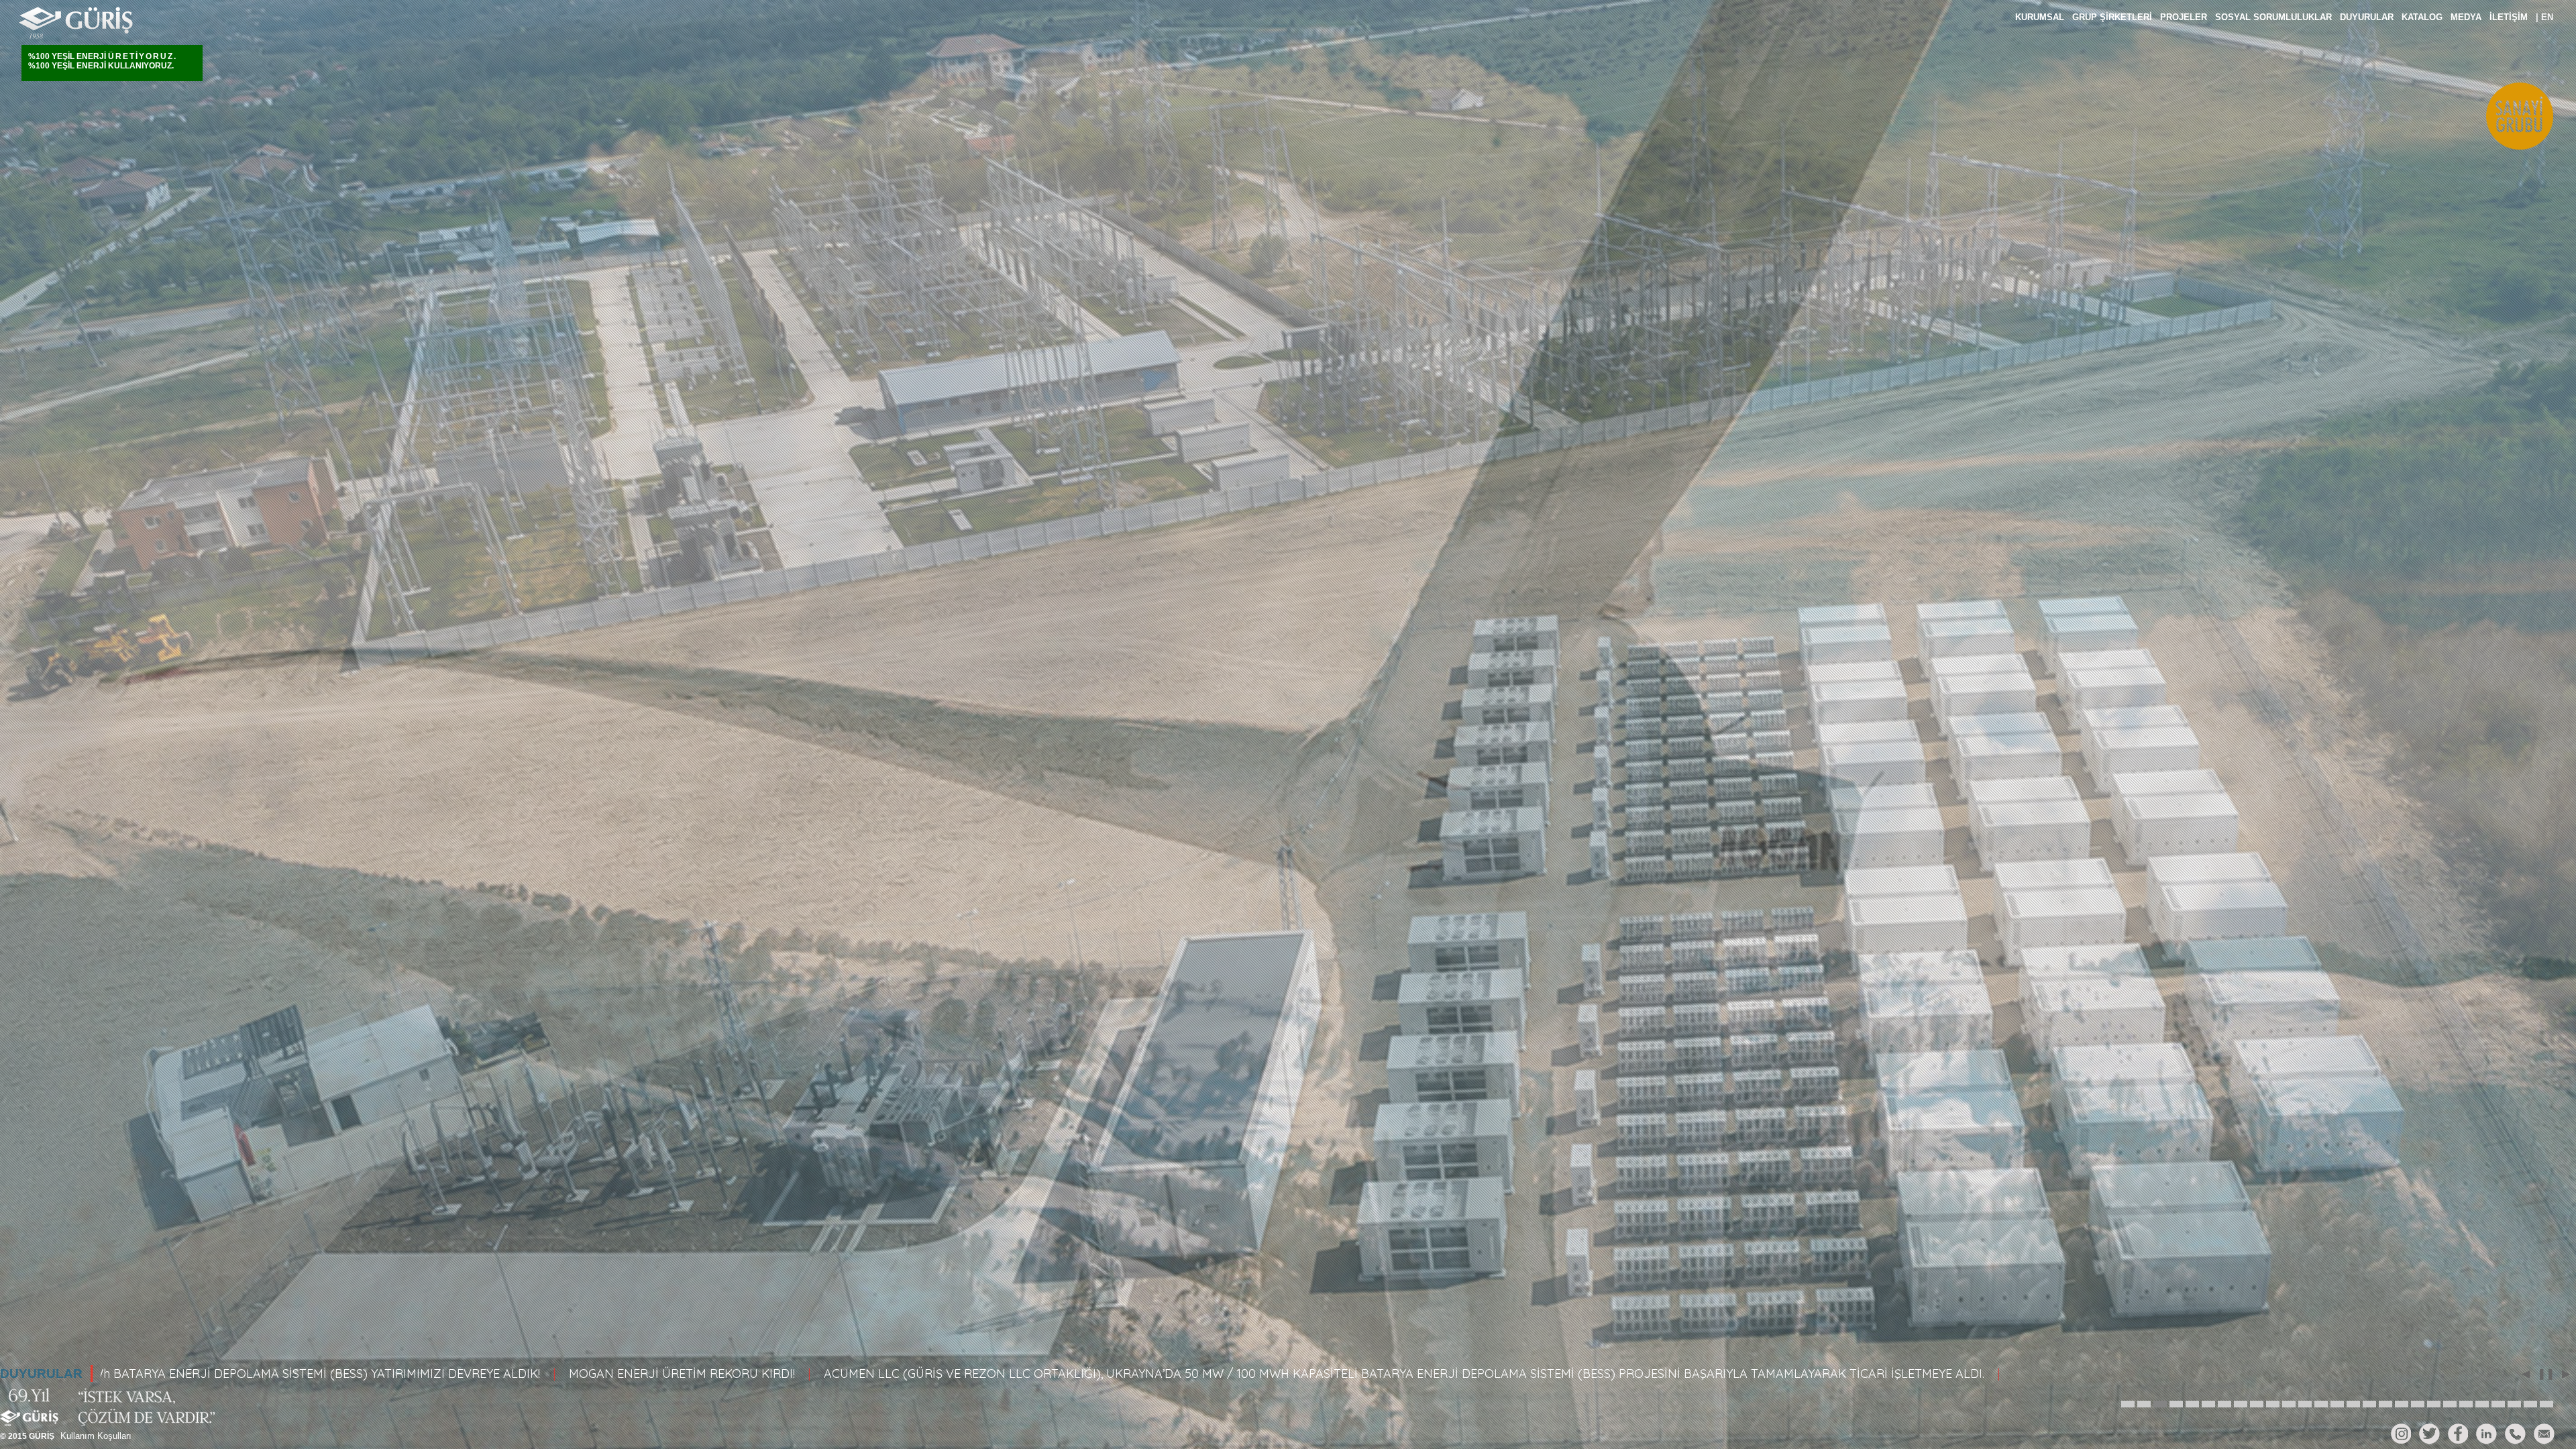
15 (2353, 1399)
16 (2369, 1399)
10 (2273, 1399)
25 (2514, 1399)
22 (2466, 1399)
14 (2337, 1399)
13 (2321, 1399)
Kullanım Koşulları (96, 1436)
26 (2530, 1399)
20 (2434, 1399)
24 (2498, 1399)
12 (2305, 1399)
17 (2385, 1399)
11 (2289, 1399)
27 (2546, 1399)
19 (2418, 1399)
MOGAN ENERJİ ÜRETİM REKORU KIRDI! (238, 1374)
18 (2402, 1399)
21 (2450, 1399)
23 (2482, 1399)
